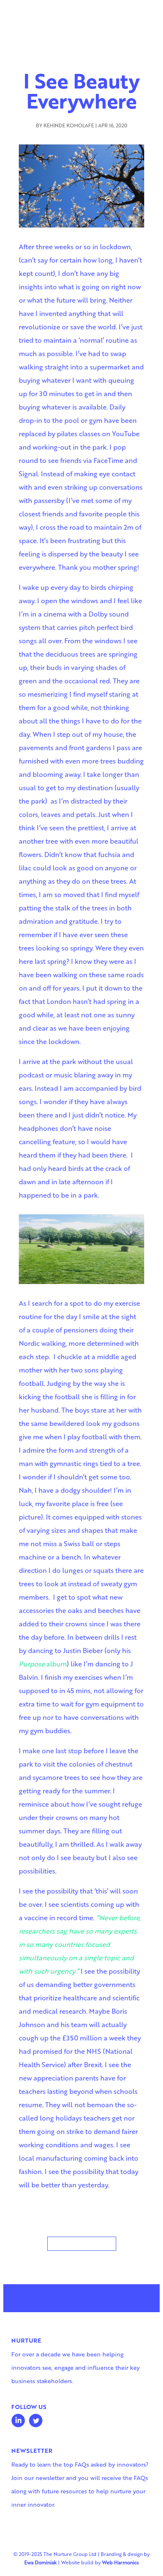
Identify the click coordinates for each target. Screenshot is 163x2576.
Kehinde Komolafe (69, 125)
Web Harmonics (120, 2562)
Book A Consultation (82, 2243)
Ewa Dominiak (41, 2562)
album (43, 1664)
